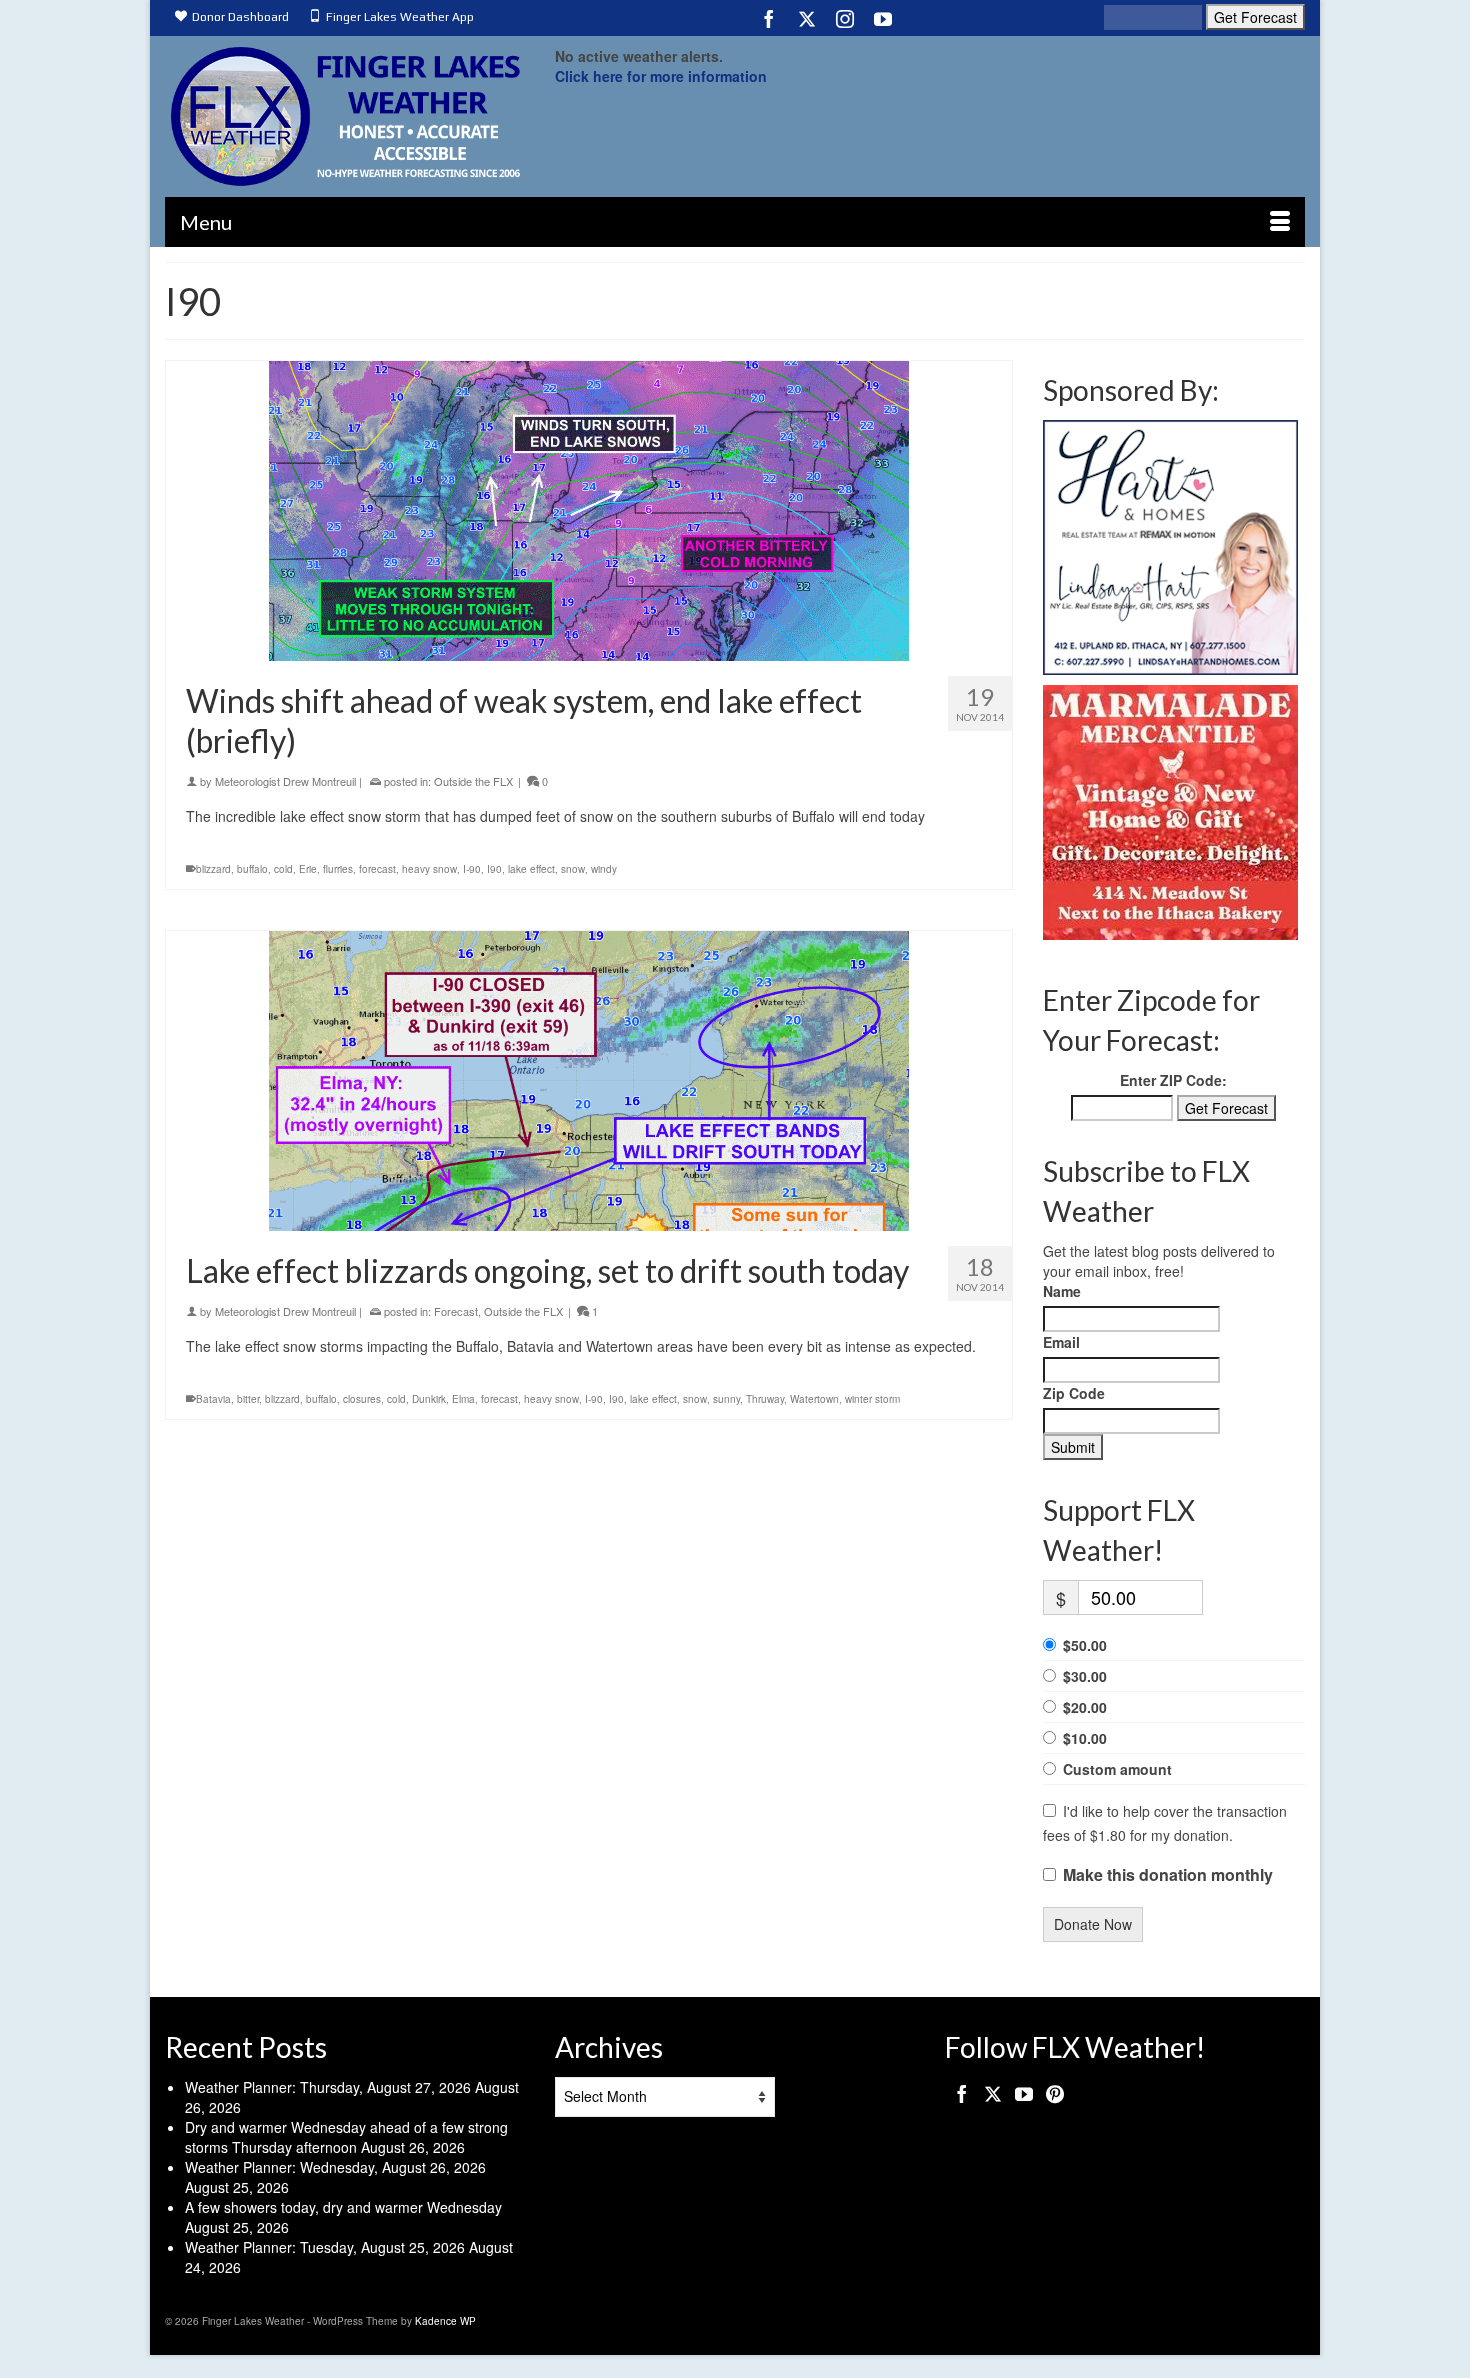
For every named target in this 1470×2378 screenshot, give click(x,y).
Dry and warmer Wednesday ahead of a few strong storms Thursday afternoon (346, 2137)
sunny (726, 1399)
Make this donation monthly (1168, 1875)
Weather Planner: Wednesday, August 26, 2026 (335, 2167)
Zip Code (1074, 1393)
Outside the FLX (473, 781)
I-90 (472, 869)
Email (1061, 1342)
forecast (377, 869)
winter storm (872, 1399)
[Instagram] (845, 18)
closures (362, 1399)
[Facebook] (769, 18)
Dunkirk (429, 1399)
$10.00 (1085, 1738)
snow (573, 869)
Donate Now (1093, 1924)
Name (1062, 1291)
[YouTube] (883, 18)
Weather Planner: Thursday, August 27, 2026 (328, 2087)
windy (604, 869)
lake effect (531, 869)
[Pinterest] (1055, 2093)
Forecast (456, 1311)
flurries (338, 869)
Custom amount (1117, 1769)
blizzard (213, 869)
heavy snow (429, 869)
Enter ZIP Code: (1173, 1080)
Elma (463, 1399)
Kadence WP (445, 2321)
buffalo (252, 869)
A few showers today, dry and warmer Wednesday (343, 2207)
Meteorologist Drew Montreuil (285, 781)
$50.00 (1085, 1645)
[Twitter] (807, 18)
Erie (308, 869)
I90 (494, 869)
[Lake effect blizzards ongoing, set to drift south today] (589, 1081)
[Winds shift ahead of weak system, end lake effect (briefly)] (589, 511)
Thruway (765, 1399)
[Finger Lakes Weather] (345, 116)
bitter (248, 1399)
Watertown (814, 1399)
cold (283, 869)
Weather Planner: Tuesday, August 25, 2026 (325, 2247)
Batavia (213, 1399)
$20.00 (1085, 1707)
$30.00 (1085, 1676)
